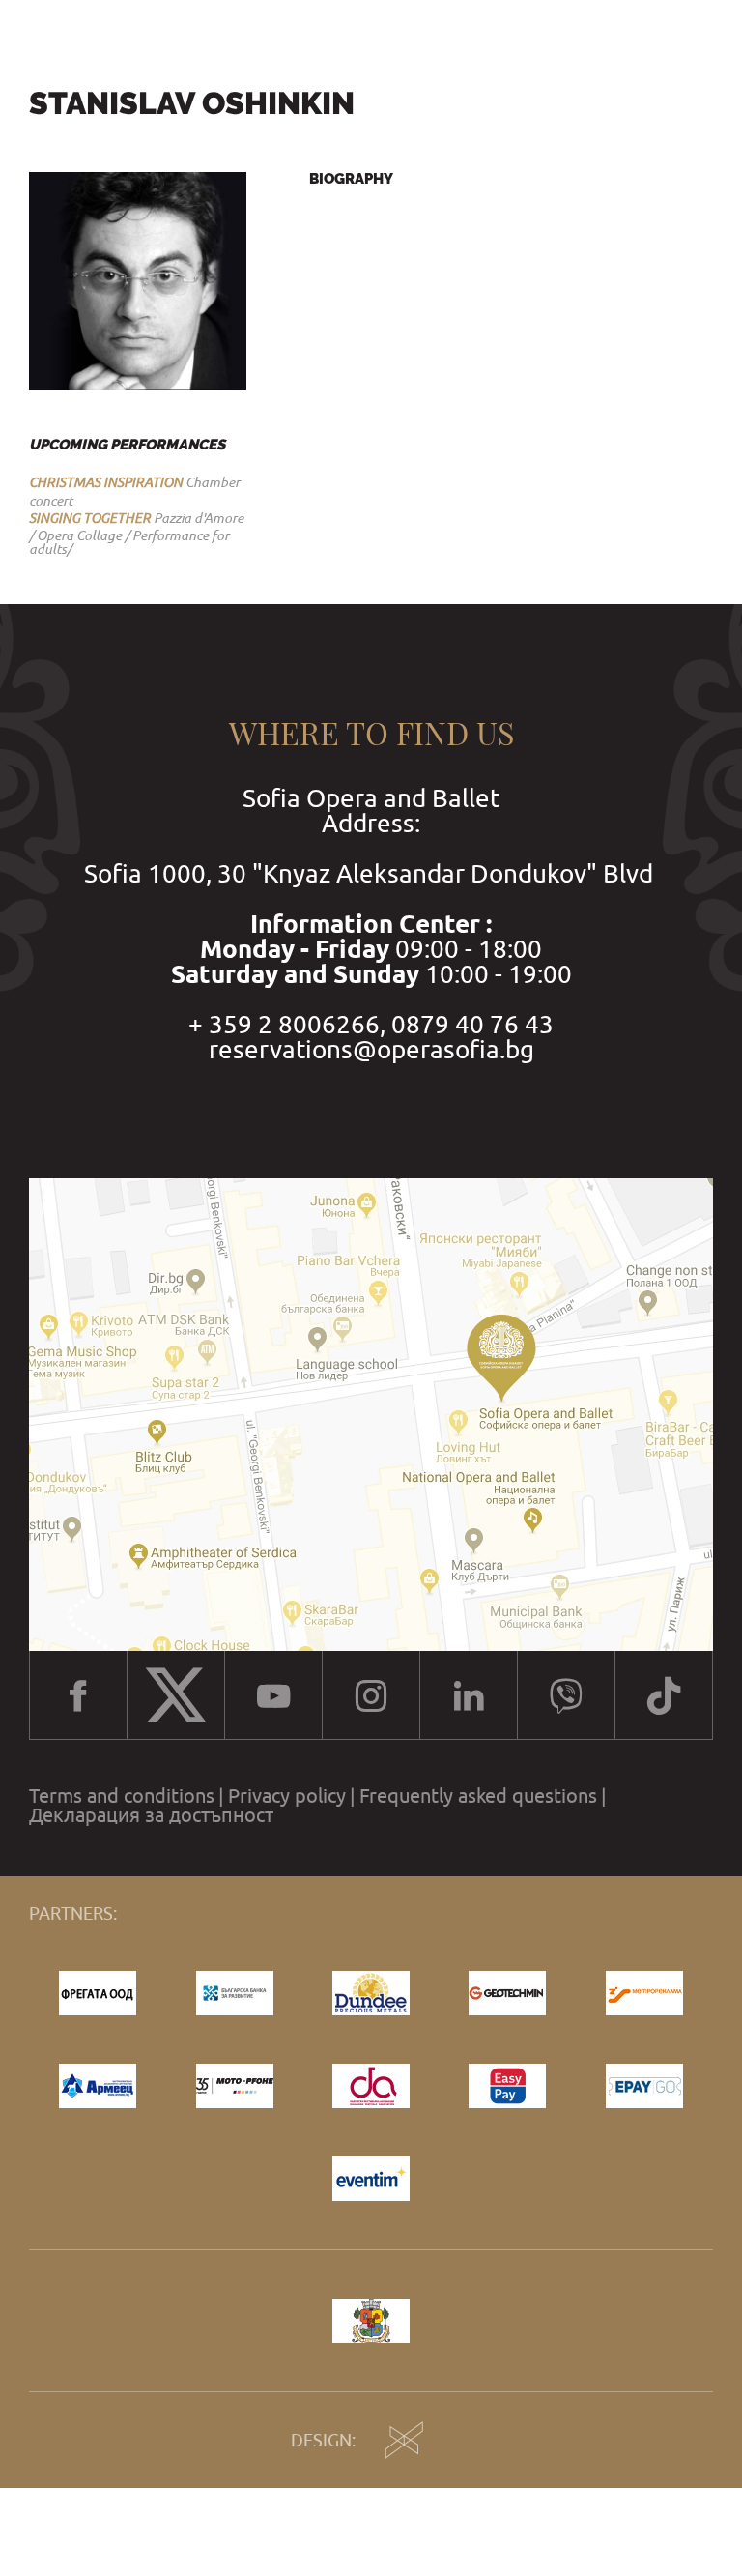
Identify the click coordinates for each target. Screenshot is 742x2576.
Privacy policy (287, 1796)
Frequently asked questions (478, 1796)
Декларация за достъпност (151, 1815)
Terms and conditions (122, 1796)
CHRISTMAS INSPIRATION (106, 482)
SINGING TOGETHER (90, 518)
